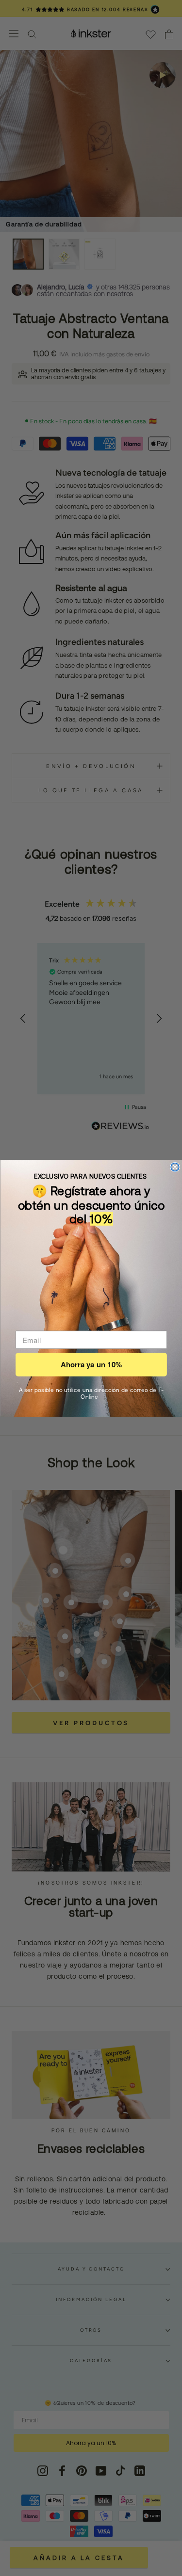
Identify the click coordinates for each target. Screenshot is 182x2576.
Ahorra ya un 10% (91, 1364)
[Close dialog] (175, 1167)
